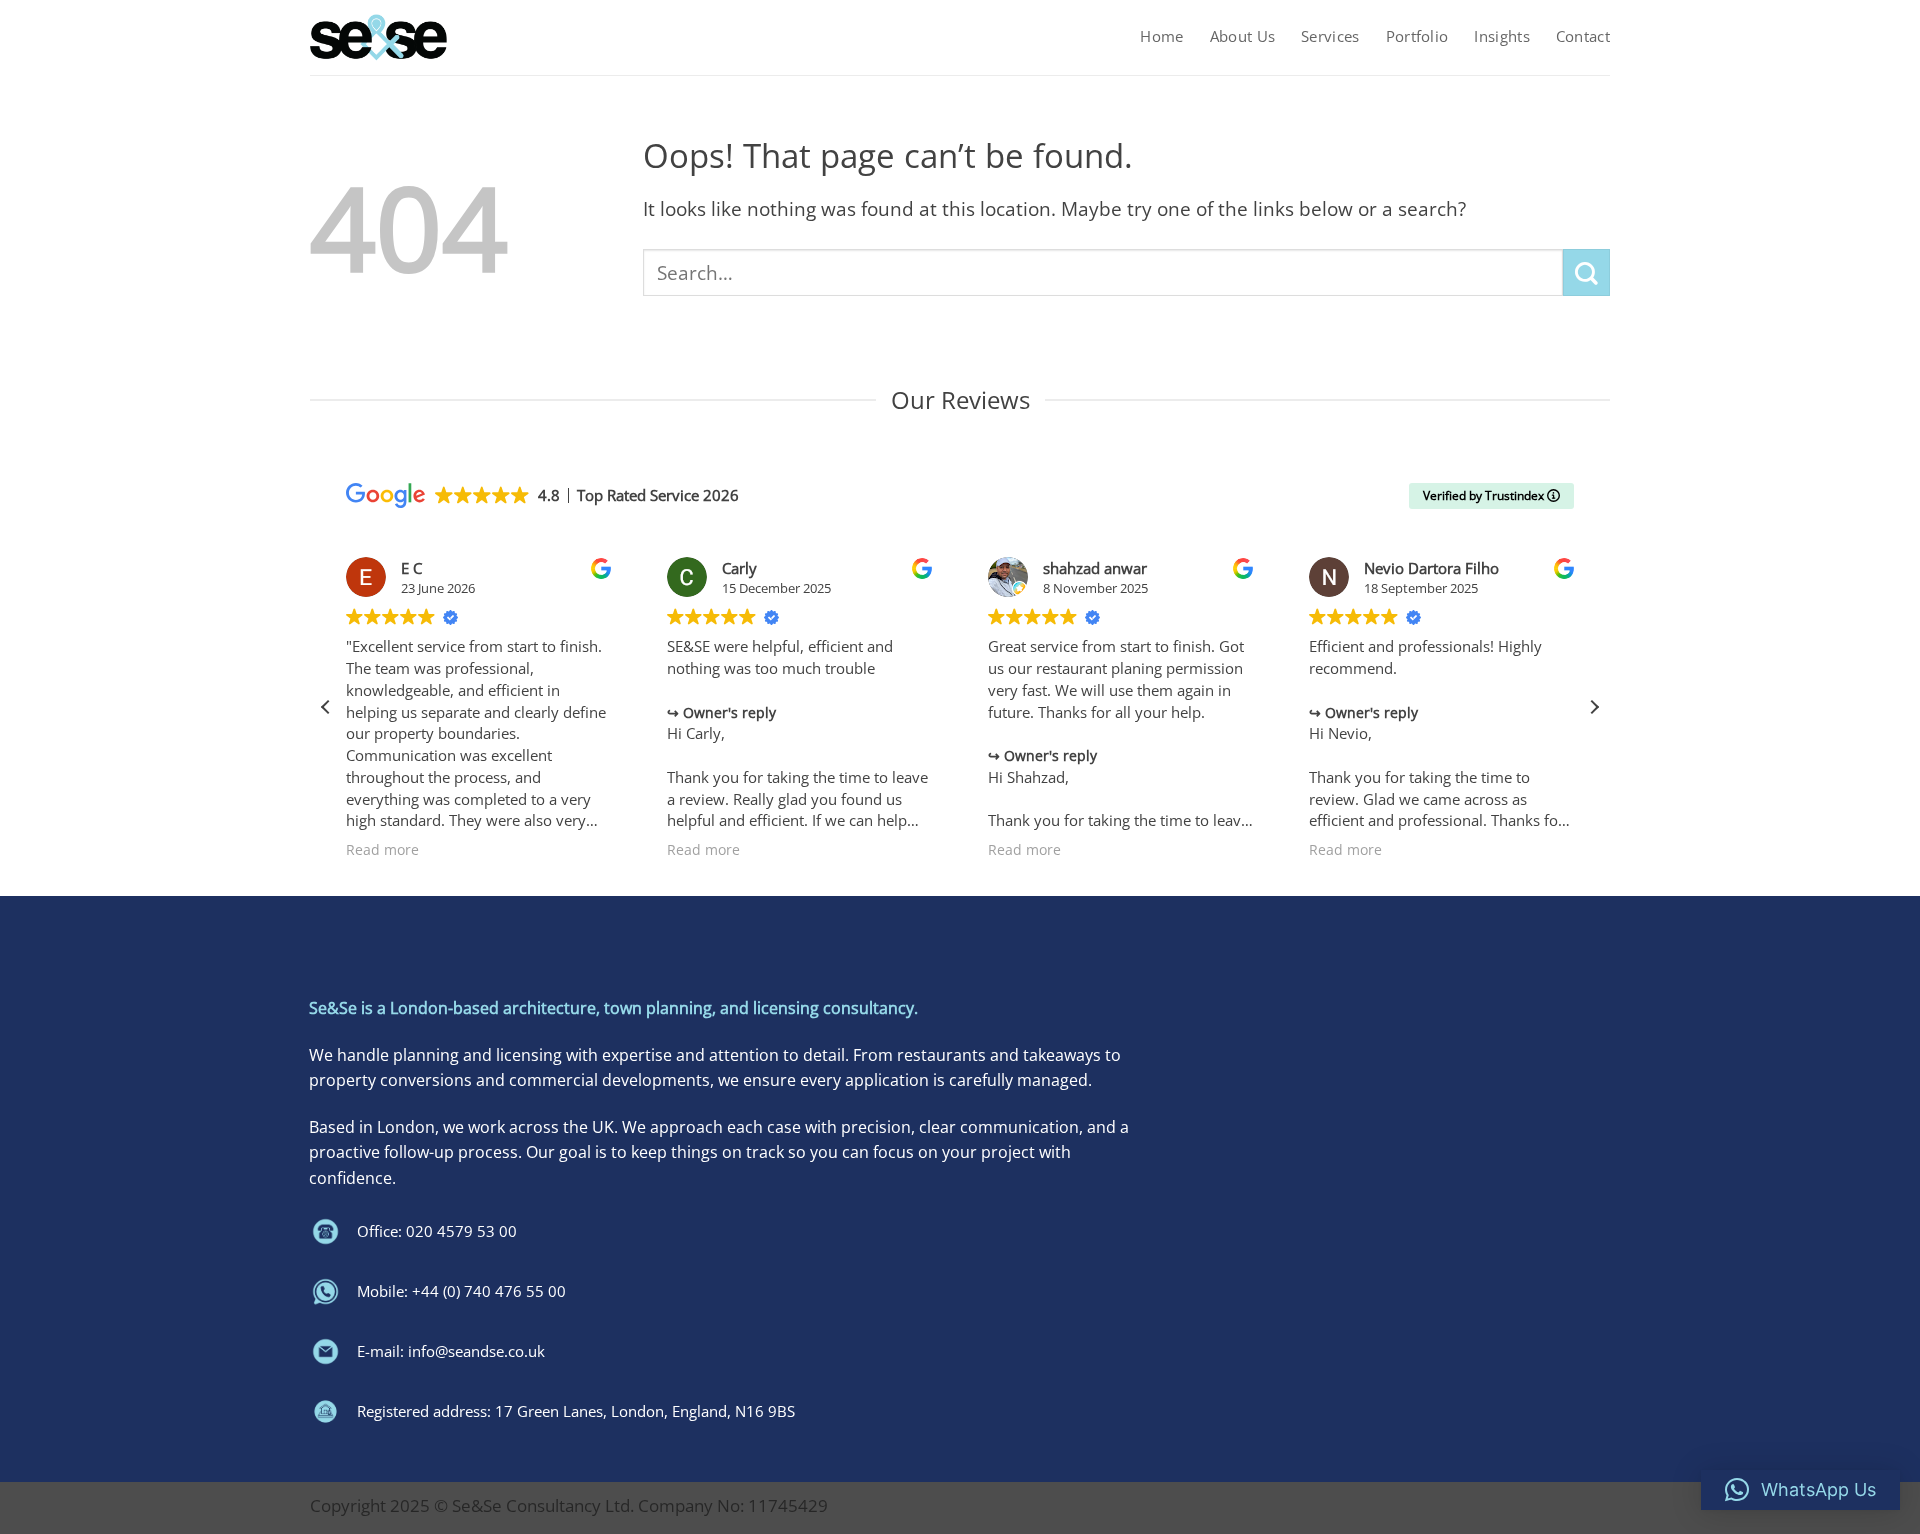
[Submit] (1586, 272)
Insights (1501, 36)
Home (1161, 36)
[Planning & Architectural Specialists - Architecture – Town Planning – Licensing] (378, 37)
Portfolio (1417, 36)
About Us (1242, 36)
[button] (1594, 707)
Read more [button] (382, 850)
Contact (1583, 36)
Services (1330, 36)
